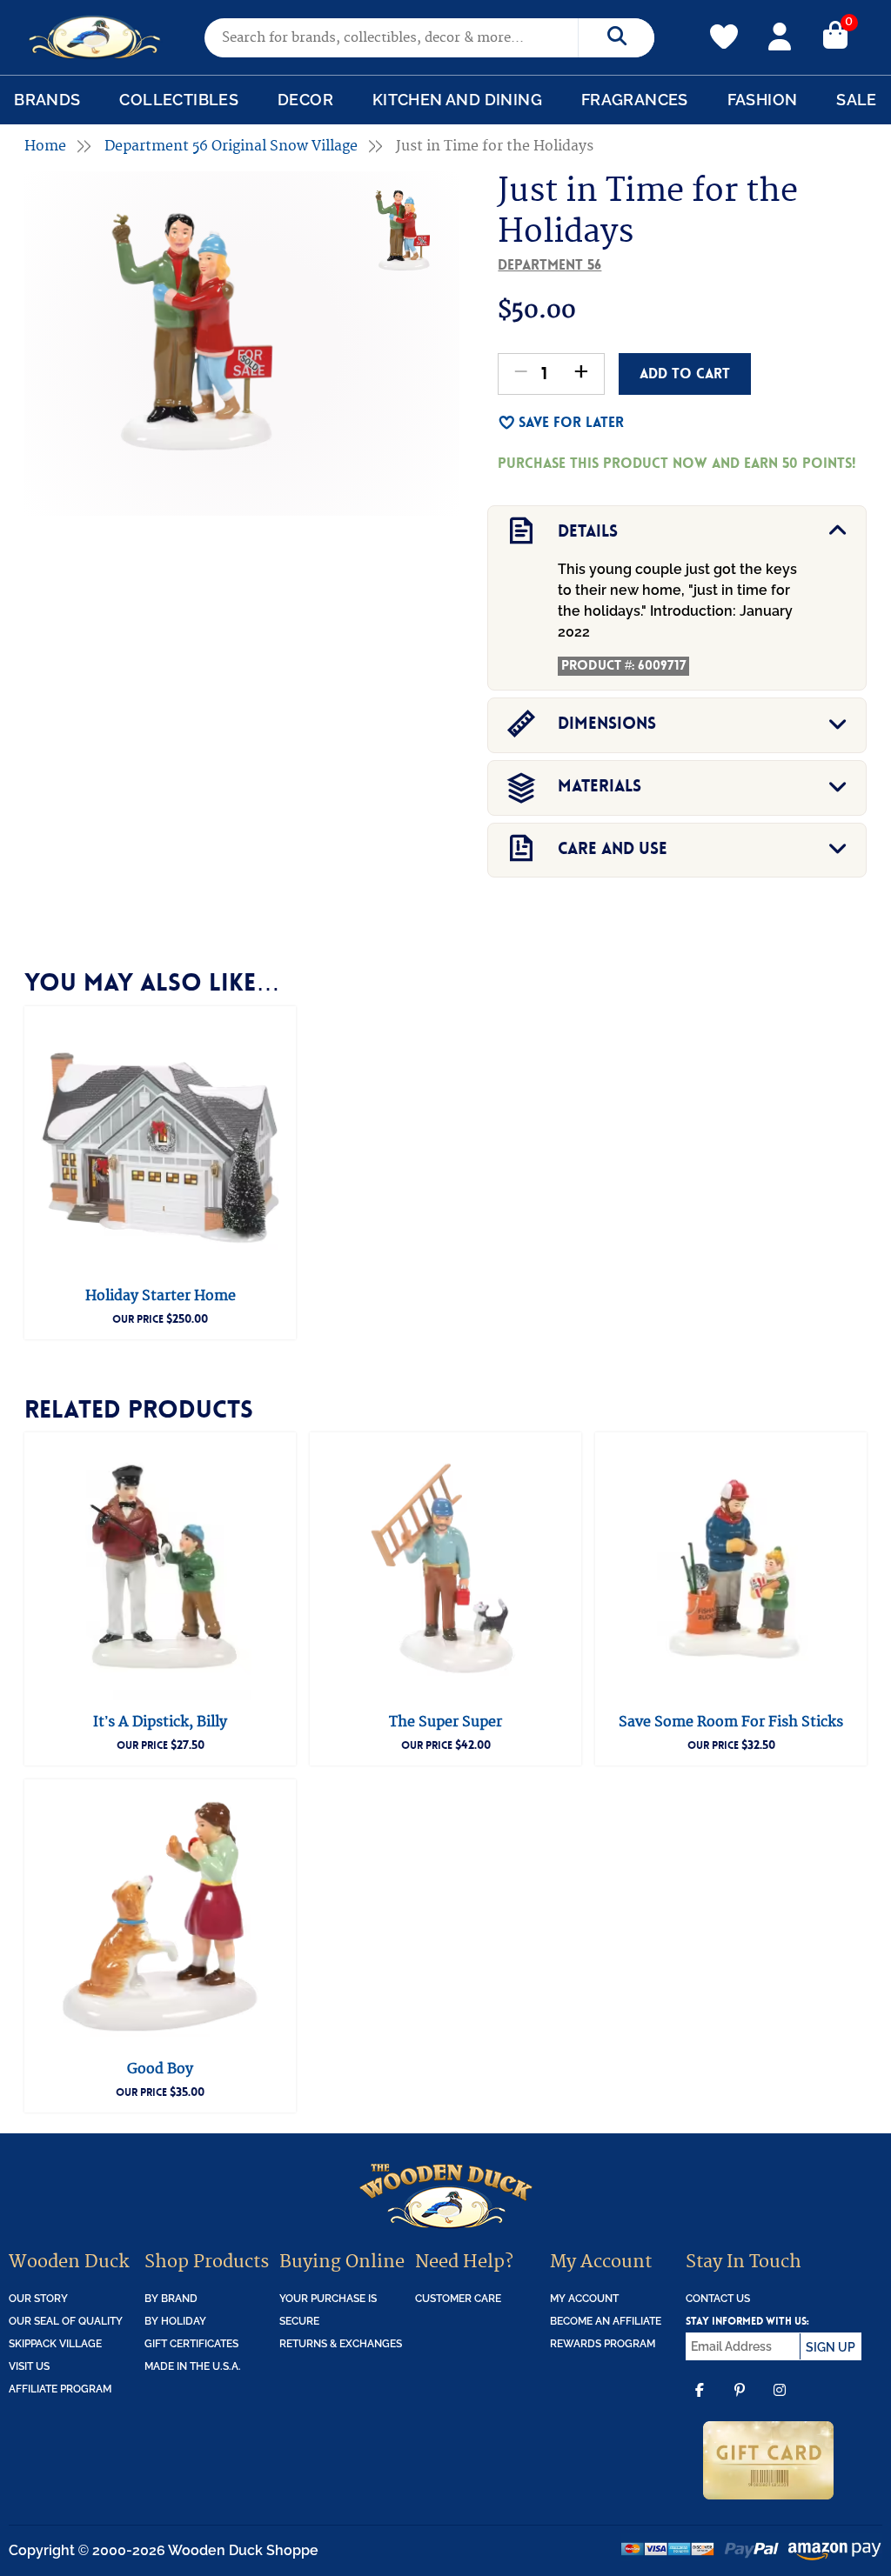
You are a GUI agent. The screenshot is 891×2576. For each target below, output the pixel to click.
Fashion (763, 100)
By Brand (171, 2299)
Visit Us (29, 2366)
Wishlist (724, 27)
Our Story (38, 2299)
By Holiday (175, 2321)
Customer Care (458, 2299)
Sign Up (831, 2347)
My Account (780, 34)
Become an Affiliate (606, 2321)
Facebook (700, 2403)
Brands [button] (47, 100)
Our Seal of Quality (66, 2321)
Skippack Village (55, 2344)
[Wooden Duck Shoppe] (95, 37)
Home (45, 146)
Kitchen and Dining (457, 100)
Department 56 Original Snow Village (231, 146)
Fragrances (635, 100)
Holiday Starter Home (161, 1296)
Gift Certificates (191, 2344)
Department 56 (549, 265)
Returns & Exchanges (341, 2344)
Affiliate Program (60, 2389)
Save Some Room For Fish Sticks (731, 1722)
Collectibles (179, 100)
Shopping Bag (835, 34)
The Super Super (445, 1722)
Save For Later (571, 422)
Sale (857, 100)
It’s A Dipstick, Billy (160, 1722)
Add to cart (685, 374)
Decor (305, 100)
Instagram (780, 2403)
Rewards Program (603, 2344)
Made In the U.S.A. (193, 2366)
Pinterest (740, 2403)
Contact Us (718, 2299)
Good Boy (160, 2069)
